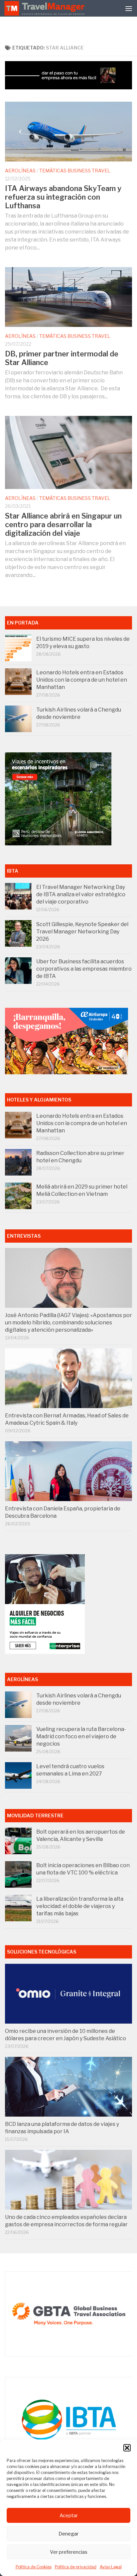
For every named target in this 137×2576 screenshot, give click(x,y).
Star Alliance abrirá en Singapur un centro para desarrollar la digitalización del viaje (63, 525)
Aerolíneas (20, 171)
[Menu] (129, 8)
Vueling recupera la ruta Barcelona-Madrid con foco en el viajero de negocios (81, 1736)
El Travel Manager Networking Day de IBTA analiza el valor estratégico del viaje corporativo (81, 894)
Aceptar (69, 2516)
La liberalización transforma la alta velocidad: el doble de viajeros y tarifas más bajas (80, 1906)
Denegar (68, 2534)
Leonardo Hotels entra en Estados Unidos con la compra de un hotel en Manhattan (82, 680)
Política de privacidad (76, 2567)
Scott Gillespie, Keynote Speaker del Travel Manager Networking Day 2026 (82, 932)
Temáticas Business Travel (75, 171)
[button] (127, 2448)
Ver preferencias (69, 2552)
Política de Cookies (34, 2567)
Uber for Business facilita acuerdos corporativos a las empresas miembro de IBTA (84, 969)
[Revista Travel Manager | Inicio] (45, 8)
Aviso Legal (111, 2567)
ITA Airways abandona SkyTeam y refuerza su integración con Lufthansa (63, 197)
